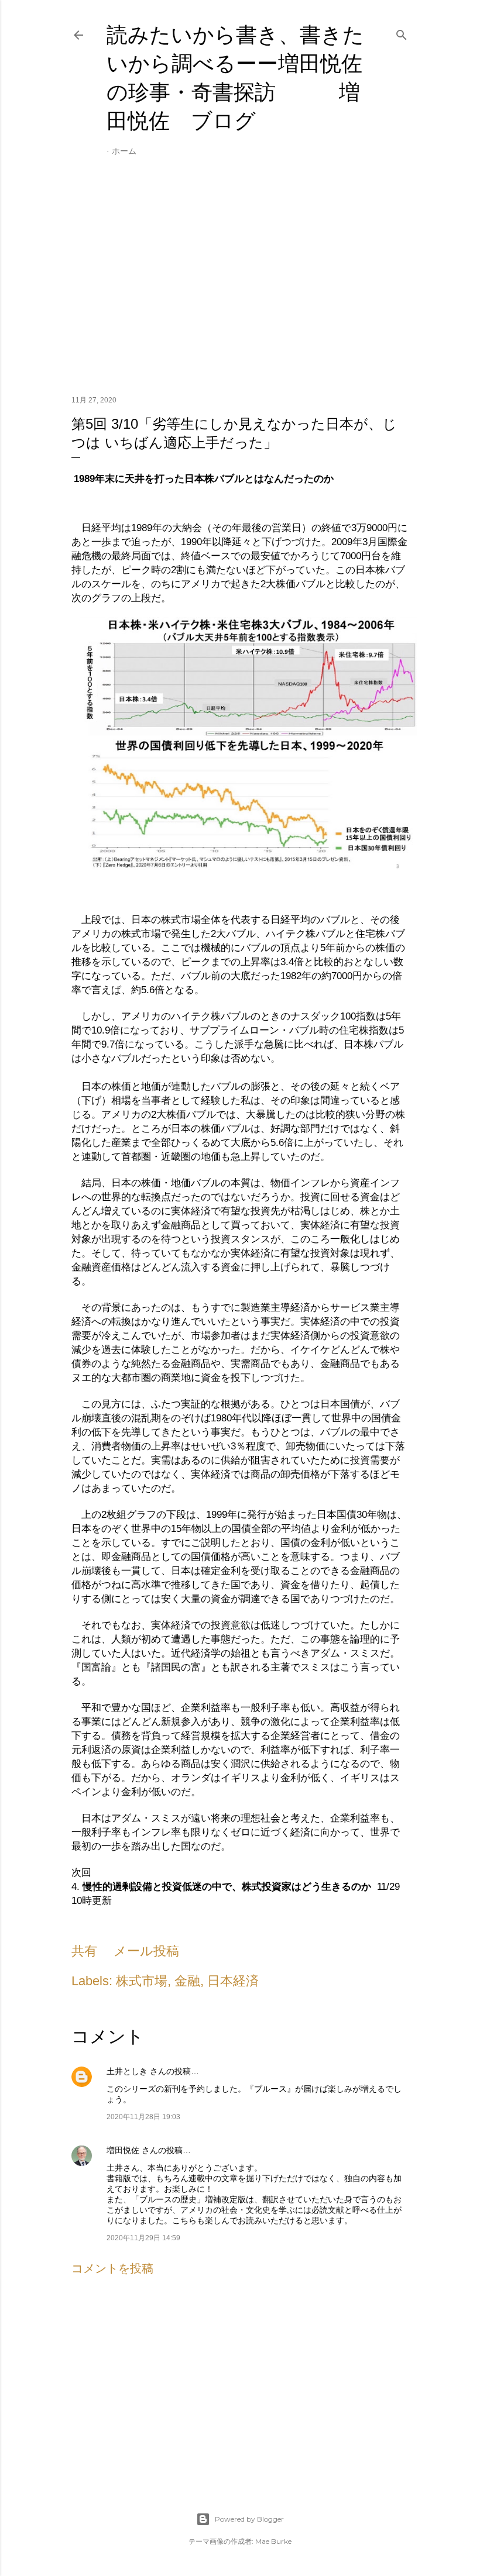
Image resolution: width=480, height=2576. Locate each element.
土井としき (127, 2071)
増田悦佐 (123, 2150)
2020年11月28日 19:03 (143, 2117)
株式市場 (142, 1981)
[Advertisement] (240, 284)
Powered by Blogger (249, 2519)
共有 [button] (84, 1951)
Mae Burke (273, 2541)
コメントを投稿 (112, 2268)
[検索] (402, 33)
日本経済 (233, 1981)
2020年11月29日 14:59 (143, 2238)
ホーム (124, 151)
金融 (187, 1981)
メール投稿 (146, 1951)
